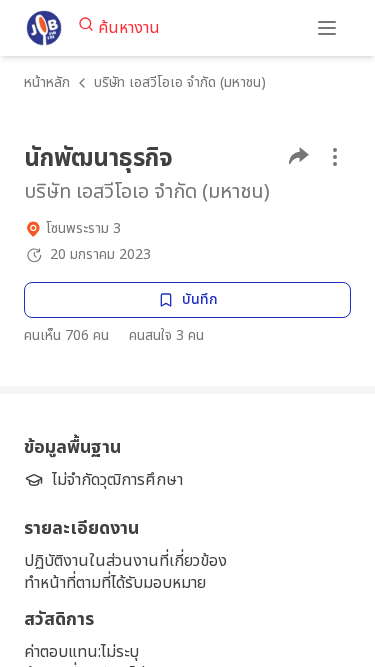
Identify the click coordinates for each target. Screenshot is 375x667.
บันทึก (200, 299)
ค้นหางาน (129, 28)
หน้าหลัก (47, 82)
